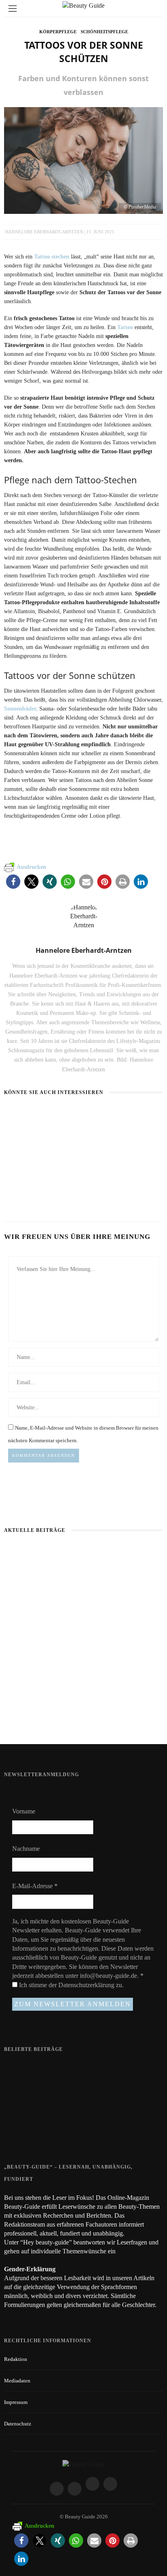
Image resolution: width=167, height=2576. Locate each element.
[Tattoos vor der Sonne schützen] (83, 160)
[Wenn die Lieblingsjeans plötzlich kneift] (113, 1115)
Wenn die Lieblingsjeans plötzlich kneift (84, 1717)
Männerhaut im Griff (83, 1654)
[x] (92, 2484)
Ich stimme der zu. (71, 1985)
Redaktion (16, 2359)
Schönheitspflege (104, 32)
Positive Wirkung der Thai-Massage (87, 2129)
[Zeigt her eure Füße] (20, 2068)
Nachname (26, 1849)
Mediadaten (17, 2381)
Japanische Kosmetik (32, 1130)
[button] (13, 882)
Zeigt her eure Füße (68, 2067)
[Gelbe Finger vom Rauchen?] (20, 2103)
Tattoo (125, 327)
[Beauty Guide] (83, 2464)
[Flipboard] (110, 2484)
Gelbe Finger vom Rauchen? (78, 2099)
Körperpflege (58, 32)
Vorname (24, 1811)
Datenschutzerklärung (87, 1985)
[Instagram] (75, 2489)
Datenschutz (18, 2424)
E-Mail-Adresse (35, 1886)
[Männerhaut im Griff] (83, 1599)
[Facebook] (57, 2489)
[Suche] (154, 8)
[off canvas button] (13, 9)
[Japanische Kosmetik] (36, 1115)
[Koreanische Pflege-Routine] (31, 1170)
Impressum (16, 2402)
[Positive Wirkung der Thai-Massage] (20, 2134)
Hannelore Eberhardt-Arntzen (44, 232)
